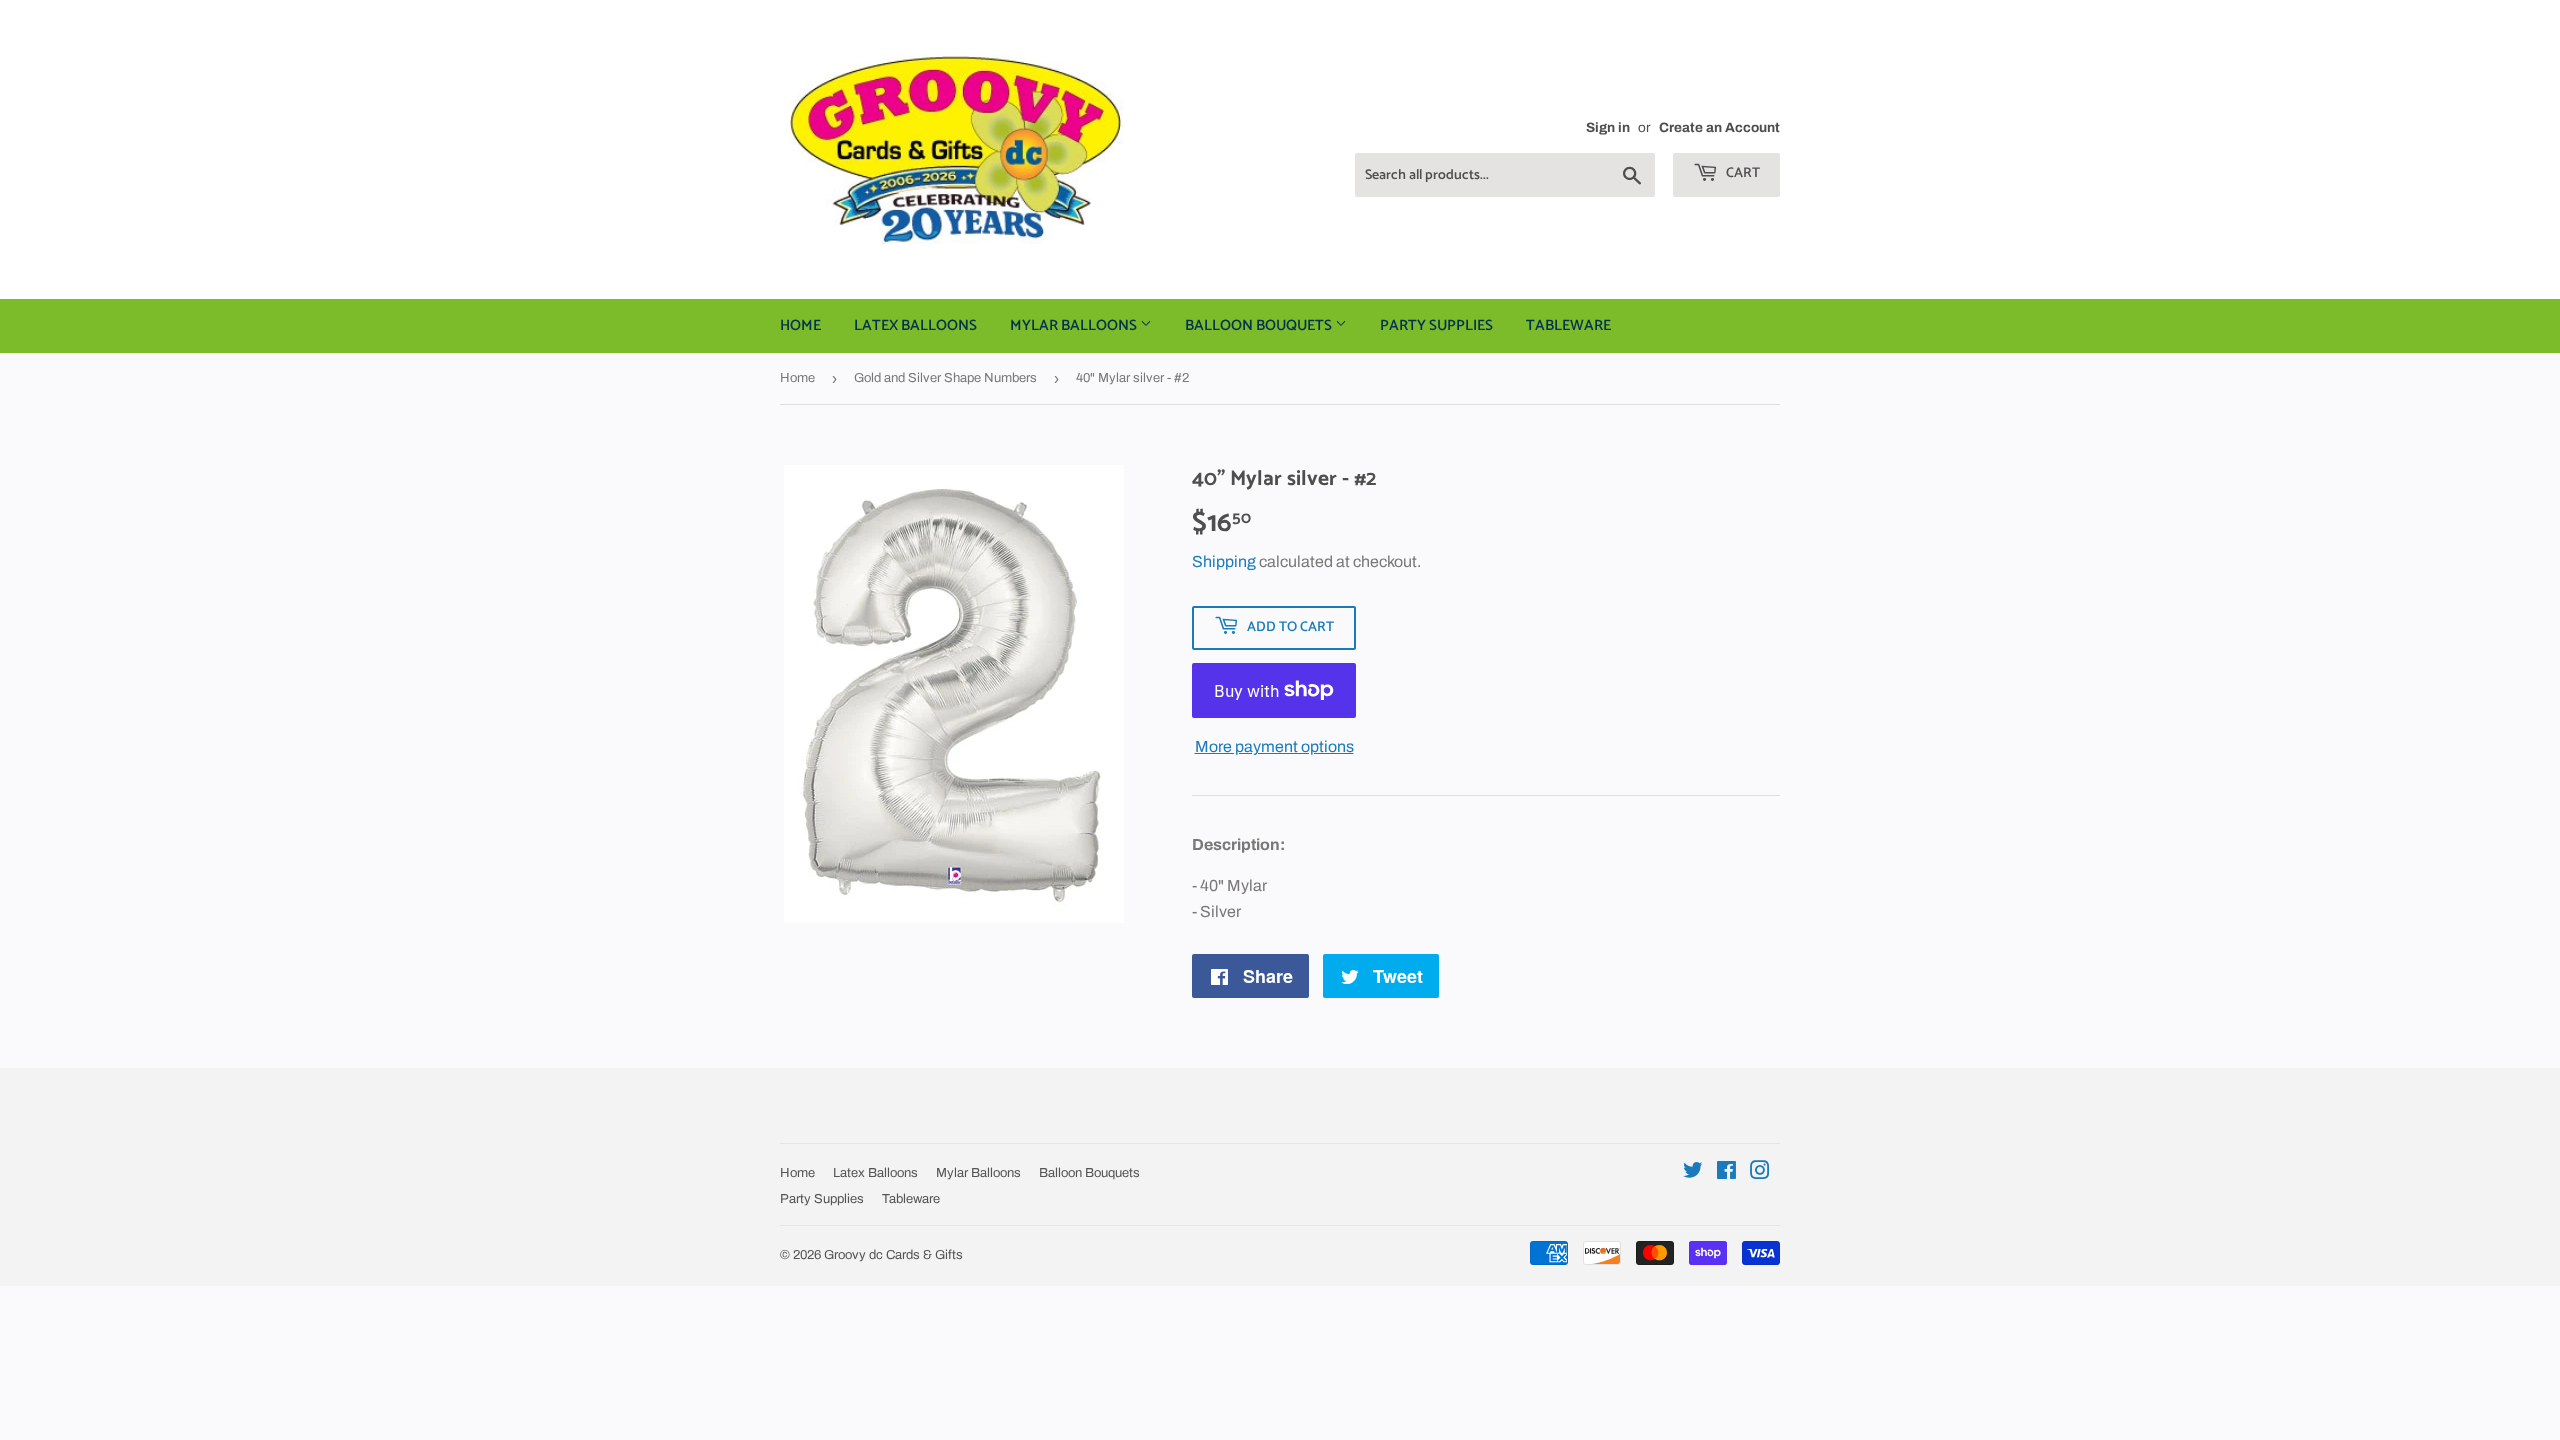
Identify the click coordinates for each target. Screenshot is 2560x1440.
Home (800, 325)
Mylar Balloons (1075, 325)
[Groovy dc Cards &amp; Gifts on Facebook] (1726, 1172)
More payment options (1274, 746)
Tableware (1568, 325)
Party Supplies (1436, 325)
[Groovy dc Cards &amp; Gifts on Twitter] (1693, 1172)
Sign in (1608, 127)
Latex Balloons (915, 325)
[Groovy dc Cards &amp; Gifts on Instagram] (1760, 1172)
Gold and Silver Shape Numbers (945, 378)
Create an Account (1719, 127)
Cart (1741, 173)
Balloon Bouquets (1260, 325)
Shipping (1224, 561)
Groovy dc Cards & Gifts (893, 1255)
